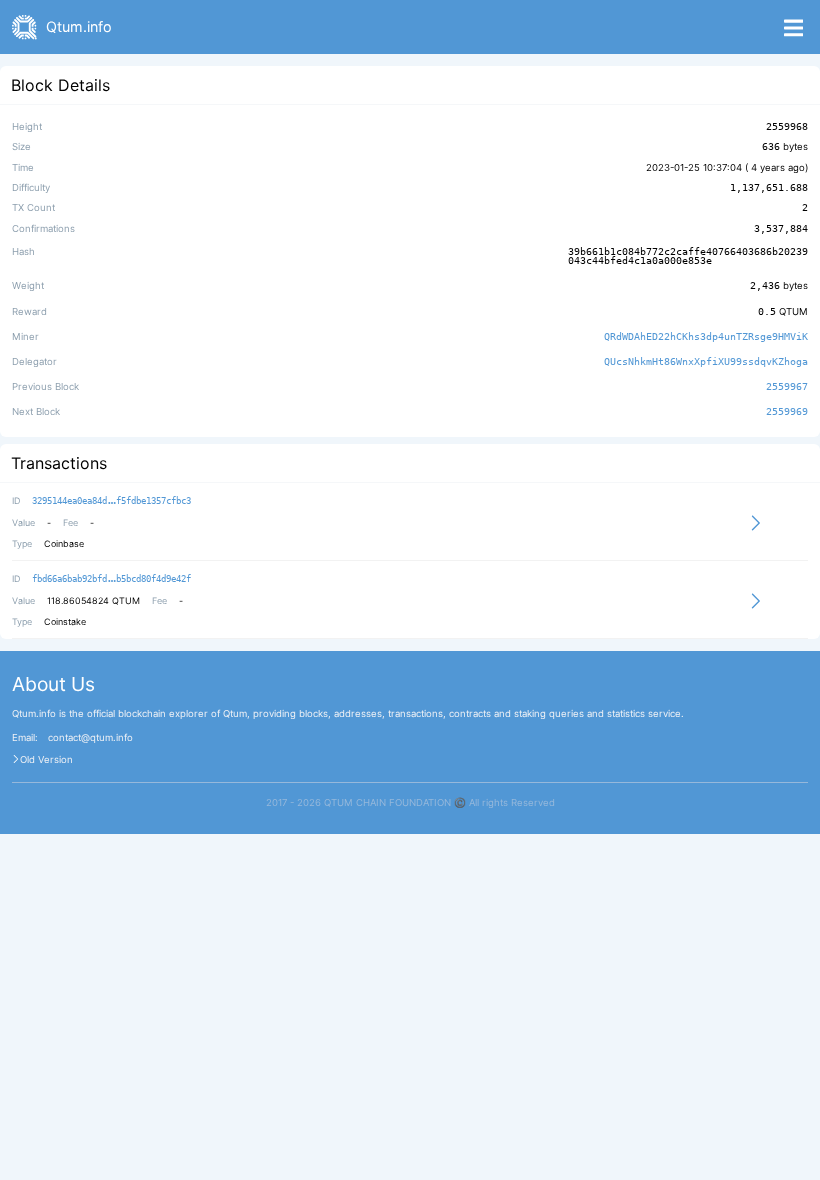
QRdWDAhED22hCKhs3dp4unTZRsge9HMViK (706, 336)
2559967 (787, 386)
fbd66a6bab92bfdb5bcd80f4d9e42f (111, 579)
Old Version (46, 760)
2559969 (787, 412)
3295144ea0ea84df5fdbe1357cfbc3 (111, 501)
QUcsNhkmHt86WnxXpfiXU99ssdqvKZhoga (706, 361)
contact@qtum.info (90, 738)
